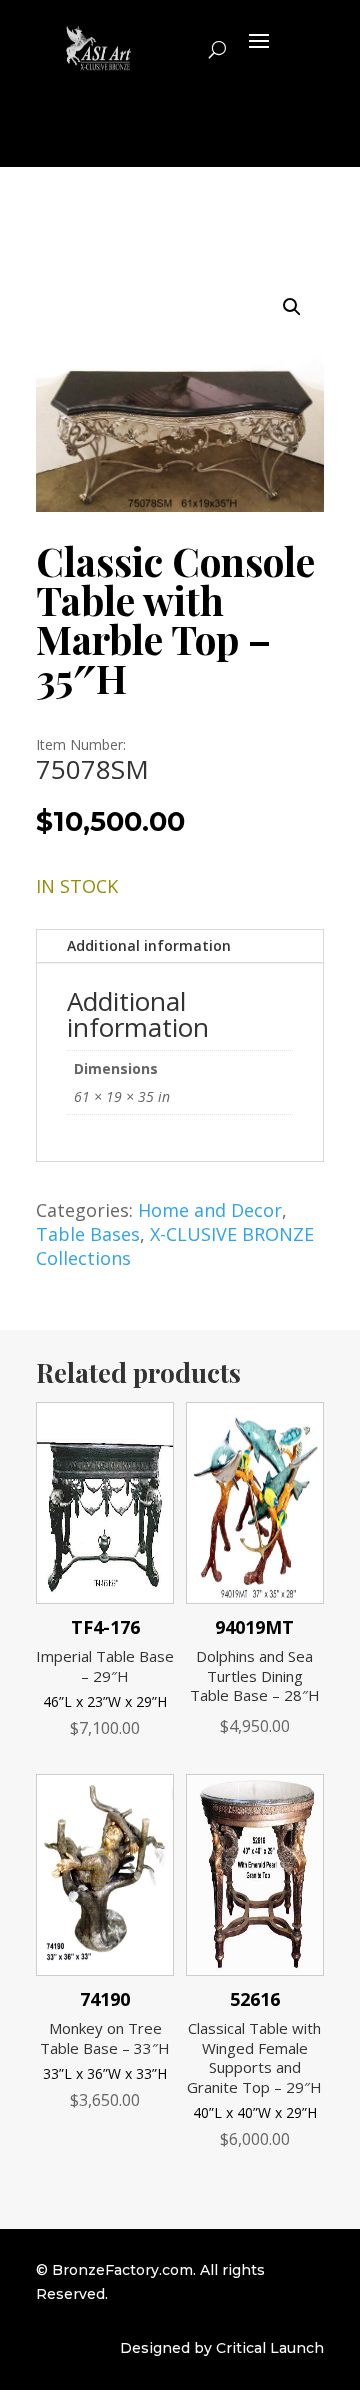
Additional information (149, 945)
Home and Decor (210, 1210)
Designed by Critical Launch (222, 2348)
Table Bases (88, 1234)
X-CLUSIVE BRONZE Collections (175, 1246)
